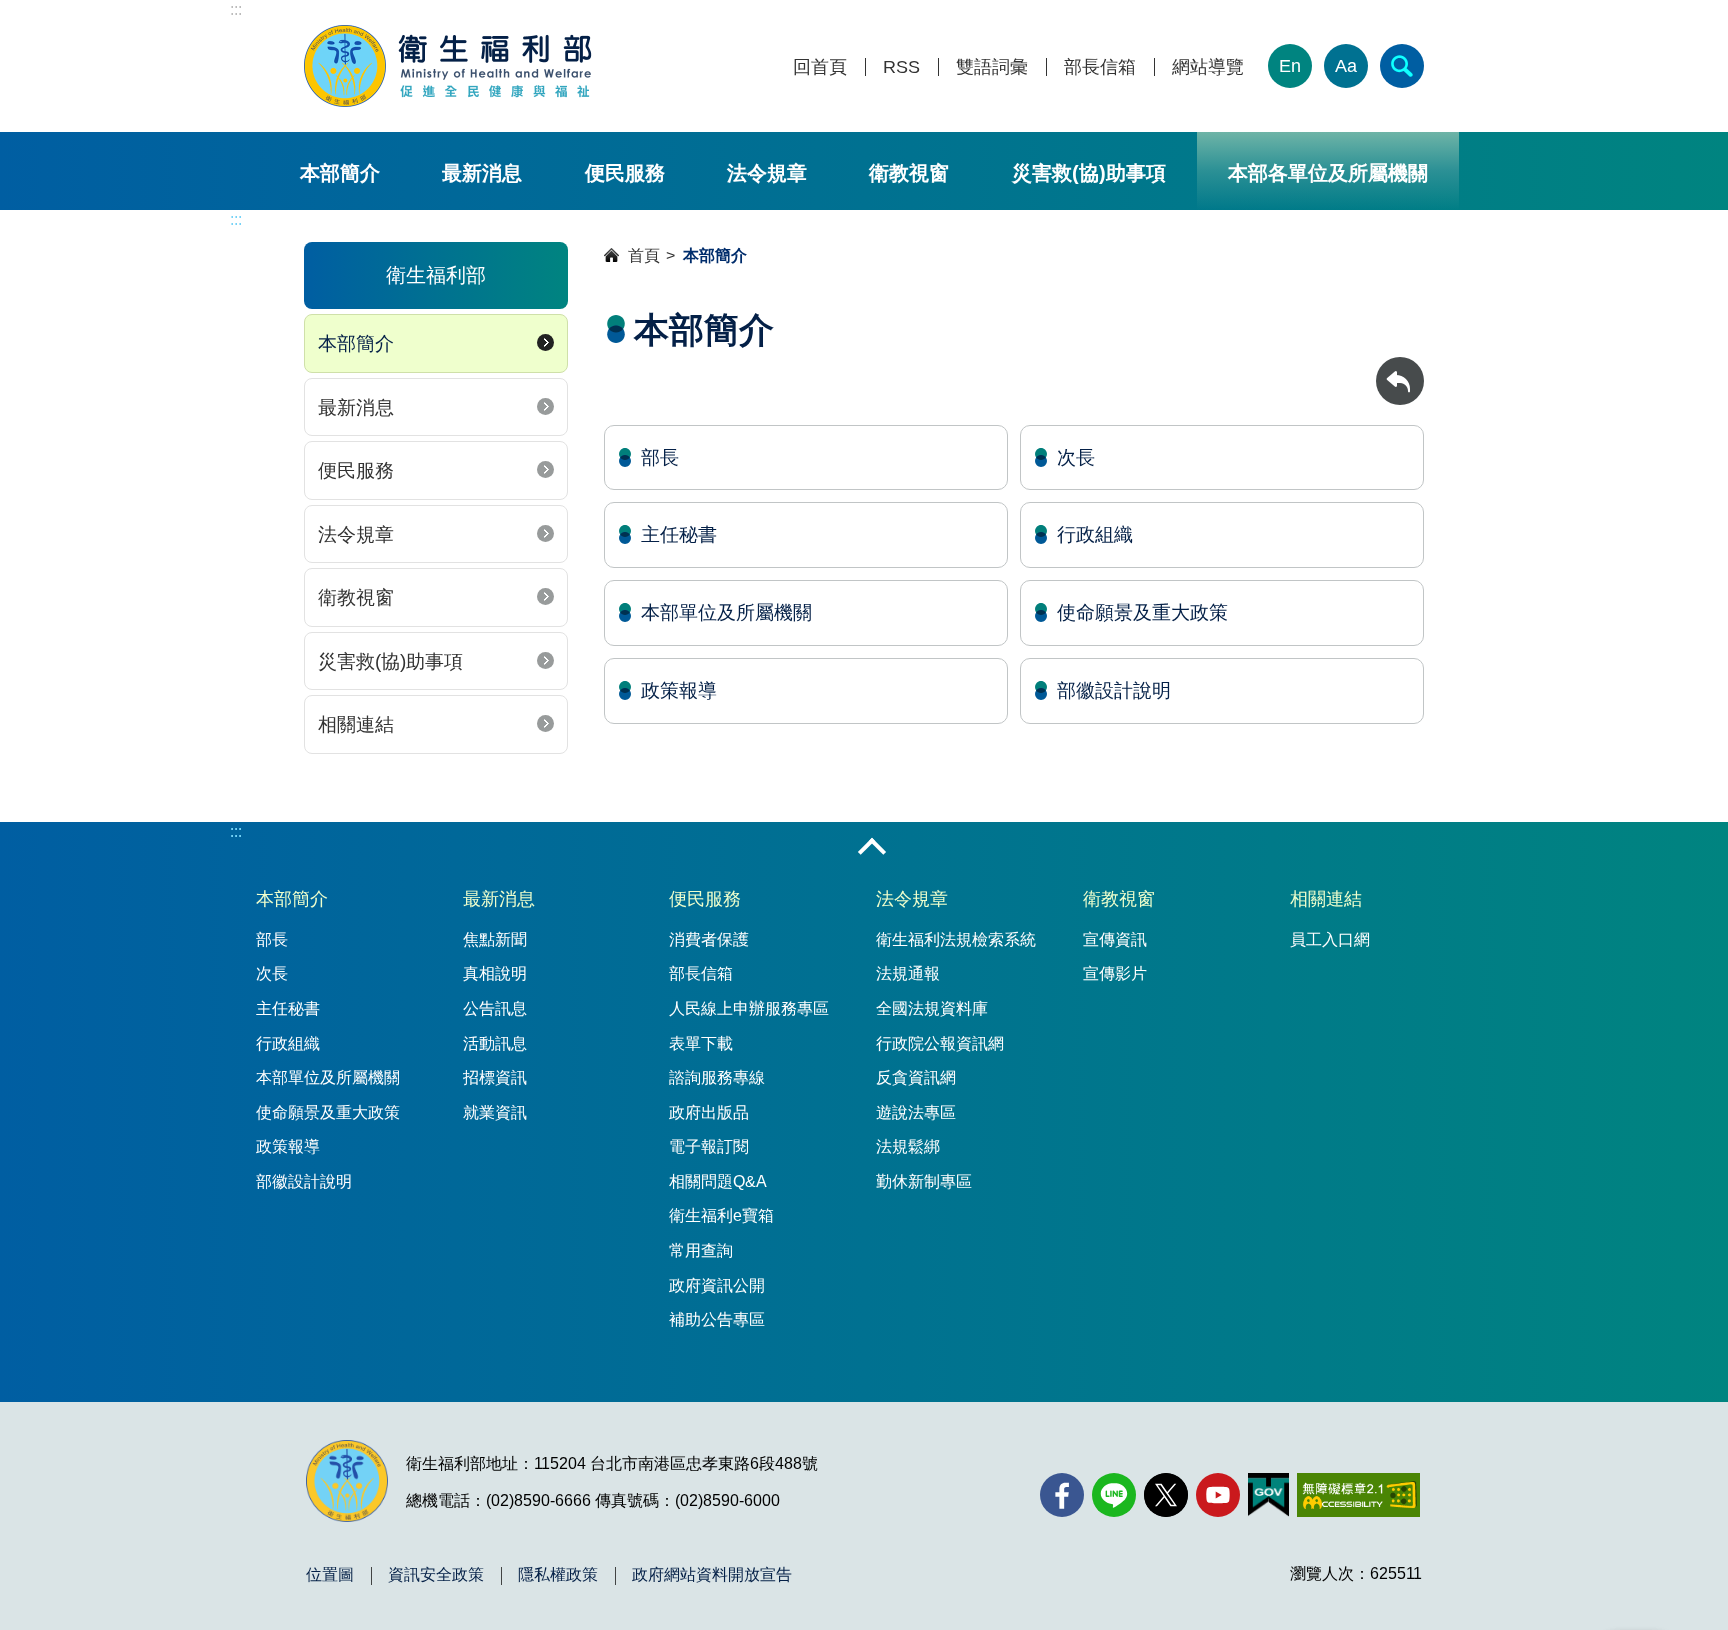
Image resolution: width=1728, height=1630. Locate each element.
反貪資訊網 (916, 1077)
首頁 (644, 255)
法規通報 (908, 973)
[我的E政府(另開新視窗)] (1268, 1495)
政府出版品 (709, 1112)
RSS (901, 67)
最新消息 (482, 173)
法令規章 (767, 173)
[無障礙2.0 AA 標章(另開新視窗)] (1358, 1495)
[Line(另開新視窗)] (1114, 1495)
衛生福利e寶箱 (721, 1215)
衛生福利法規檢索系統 (956, 939)
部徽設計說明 (1114, 690)
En (1290, 66)
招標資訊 (495, 1077)
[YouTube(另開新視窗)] (1218, 1495)
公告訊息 (495, 1008)
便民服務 (625, 173)
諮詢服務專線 (717, 1077)
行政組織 (1095, 534)
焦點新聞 (495, 939)
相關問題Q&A (718, 1181)
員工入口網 (1330, 939)
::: (236, 9)
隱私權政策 (558, 1575)
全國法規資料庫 (932, 1008)
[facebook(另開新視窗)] (1062, 1495)
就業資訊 (495, 1112)
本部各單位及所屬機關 (1328, 173)
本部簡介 (340, 173)
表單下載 (701, 1043)
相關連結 (356, 724)
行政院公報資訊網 (940, 1043)
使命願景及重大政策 (1142, 612)
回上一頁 (1400, 366)
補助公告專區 (717, 1319)
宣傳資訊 (1115, 939)
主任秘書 (679, 534)
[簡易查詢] (1402, 66)
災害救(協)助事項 (1089, 173)
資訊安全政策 (436, 1575)
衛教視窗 (909, 173)
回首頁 (820, 67)
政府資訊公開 (717, 1285)
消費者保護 (709, 939)
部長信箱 (1100, 67)
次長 (1076, 457)
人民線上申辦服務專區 (749, 1008)
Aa (1346, 66)
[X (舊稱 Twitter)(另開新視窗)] (1166, 1495)
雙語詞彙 (992, 67)
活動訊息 (495, 1043)
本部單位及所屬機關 (726, 612)
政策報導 (679, 690)
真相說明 (495, 973)
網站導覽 (1208, 67)
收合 (872, 848)
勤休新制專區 (924, 1181)
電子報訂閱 (709, 1146)
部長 (660, 457)
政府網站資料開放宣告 (712, 1575)
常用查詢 (701, 1250)
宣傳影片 (1115, 973)
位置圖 (330, 1575)
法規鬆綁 (908, 1146)
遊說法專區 (916, 1112)
